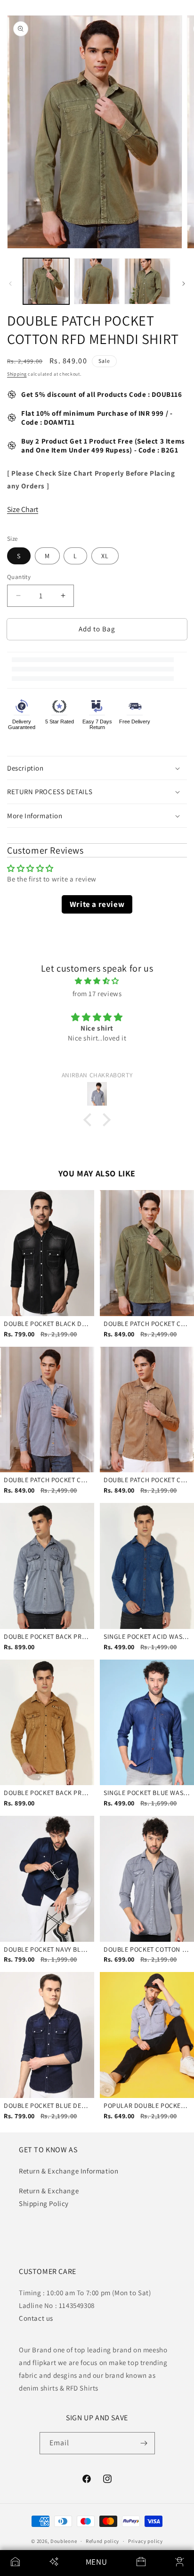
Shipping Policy (44, 2203)
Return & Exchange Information (69, 2171)
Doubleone (64, 2541)
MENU (96, 2562)
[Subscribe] (144, 2443)
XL (105, 556)
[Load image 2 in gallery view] (97, 281)
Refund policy (102, 2541)
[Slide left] (10, 284)
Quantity (19, 577)
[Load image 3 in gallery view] (147, 281)
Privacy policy (145, 2541)
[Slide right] (184, 284)
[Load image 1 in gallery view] (46, 281)
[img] (97, 981)
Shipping (17, 374)
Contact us (36, 2318)
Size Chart (23, 509)
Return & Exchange (49, 2191)
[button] (97, 768)
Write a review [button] (97, 904)
